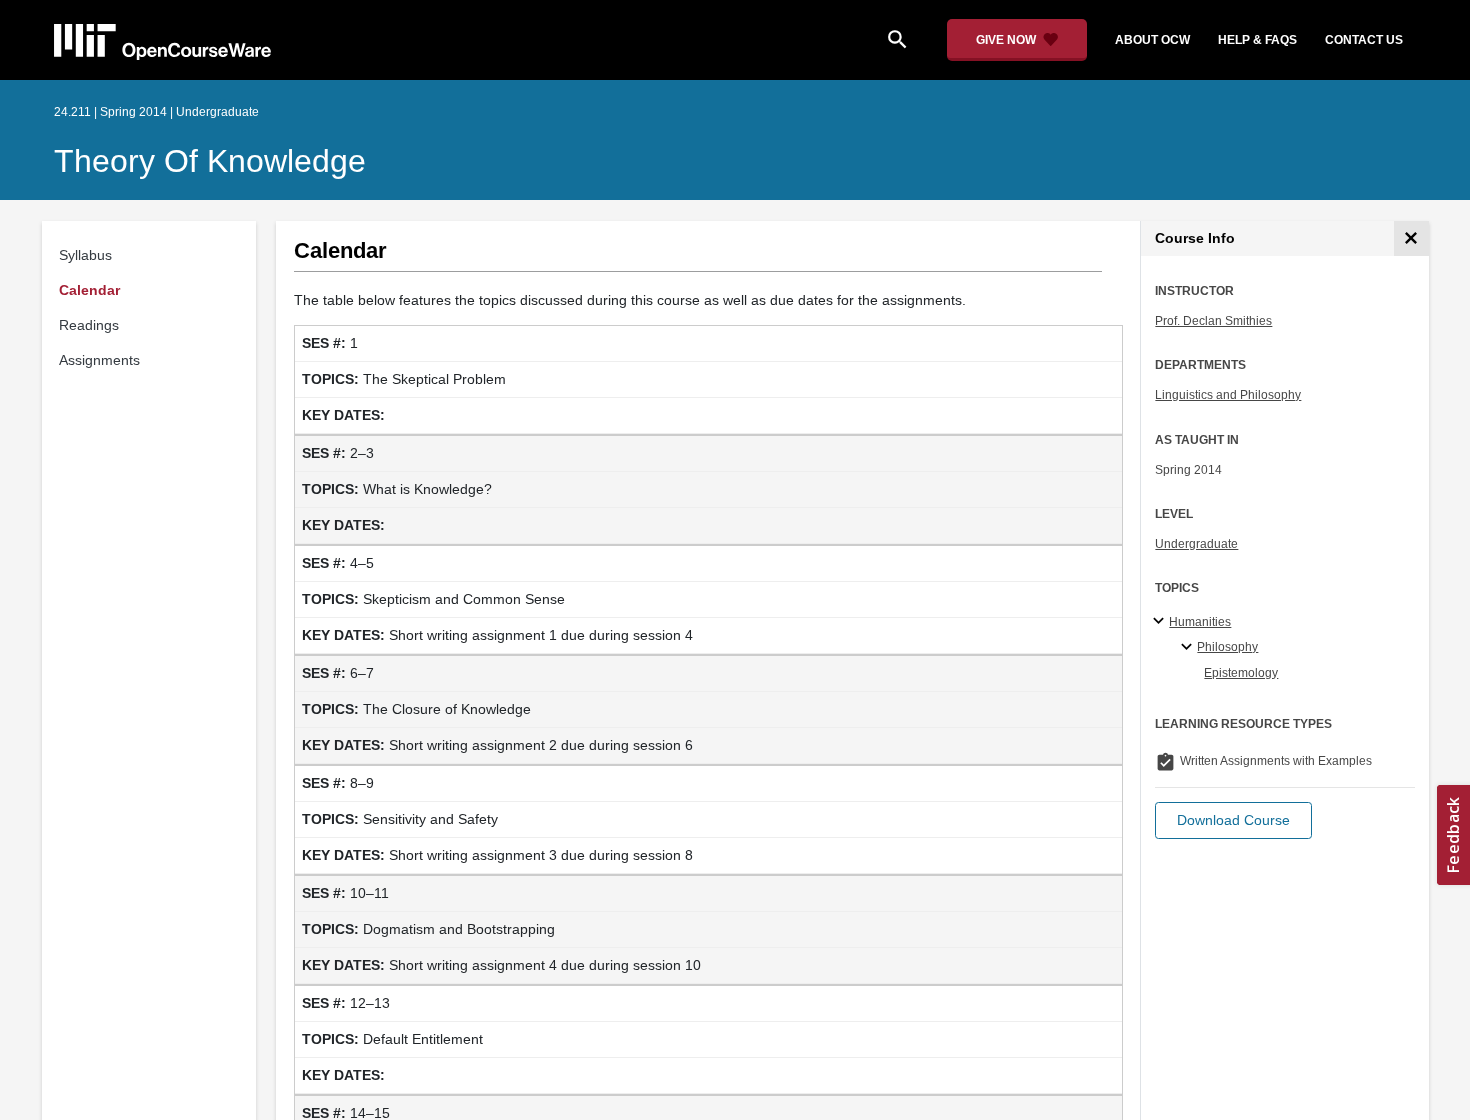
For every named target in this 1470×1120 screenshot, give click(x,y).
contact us (1364, 40)
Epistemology (1241, 673)
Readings (89, 325)
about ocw (1152, 40)
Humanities (1200, 622)
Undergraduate (1196, 544)
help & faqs (1257, 40)
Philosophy (1227, 647)
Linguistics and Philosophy (1228, 395)
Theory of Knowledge (210, 161)
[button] (1233, 820)
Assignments (99, 360)
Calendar (89, 290)
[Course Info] (1411, 238)
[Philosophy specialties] (1189, 648)
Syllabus (85, 255)
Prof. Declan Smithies (1213, 321)
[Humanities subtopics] (1161, 622)
